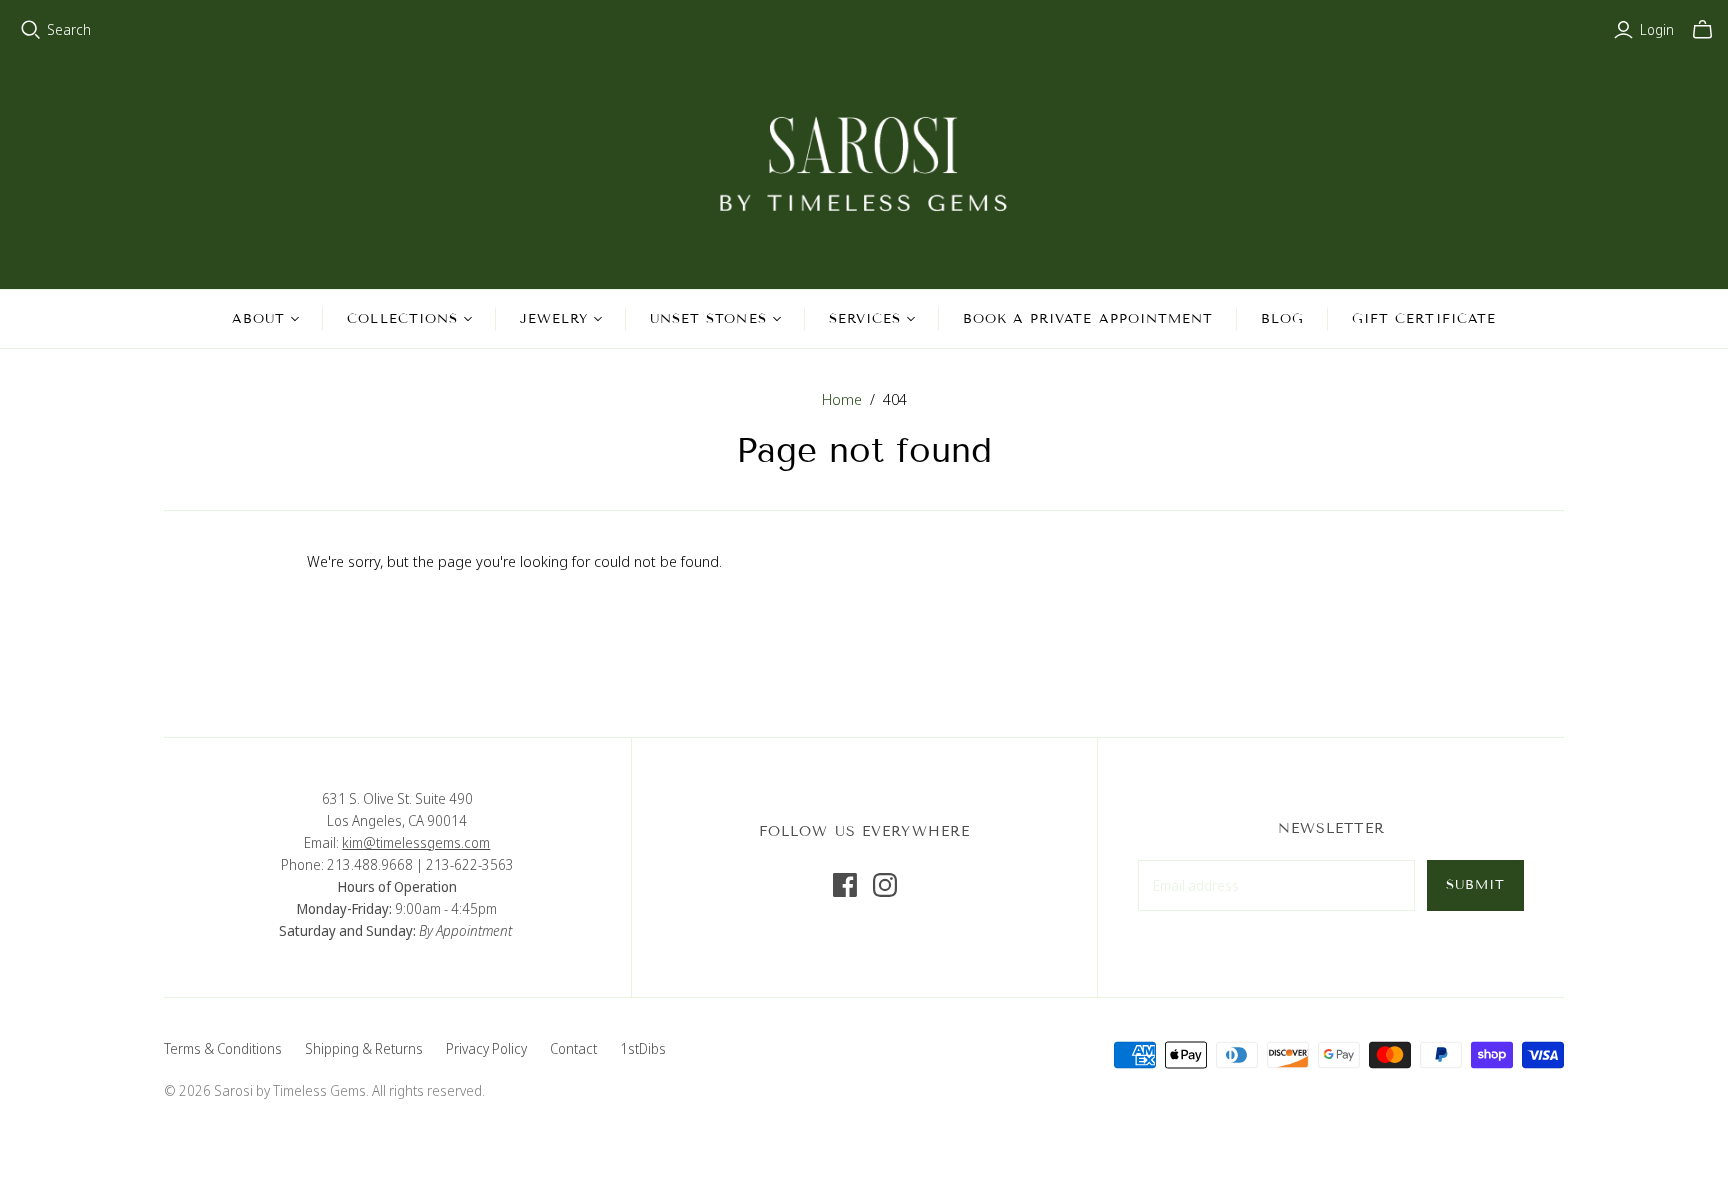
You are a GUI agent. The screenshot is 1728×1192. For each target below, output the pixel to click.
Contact (573, 1048)
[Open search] (31, 30)
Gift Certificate (1424, 319)
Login (1657, 29)
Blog (1282, 319)
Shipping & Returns (364, 1048)
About (258, 319)
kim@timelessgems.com (416, 842)
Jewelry (554, 319)
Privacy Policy (486, 1048)
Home (842, 399)
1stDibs (643, 1048)
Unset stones (708, 319)
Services (865, 319)
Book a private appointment (1088, 319)
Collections (402, 319)
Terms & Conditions (223, 1048)
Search (69, 29)
